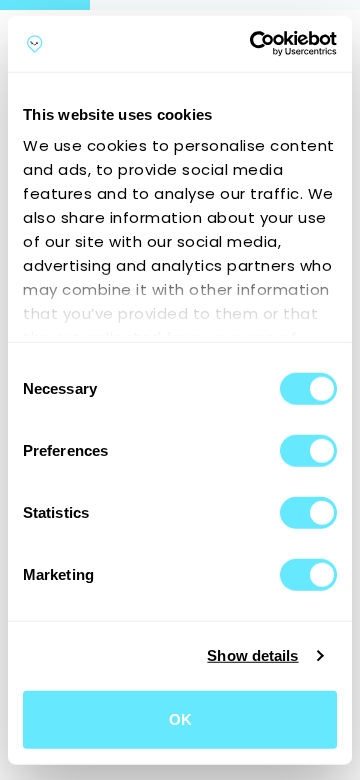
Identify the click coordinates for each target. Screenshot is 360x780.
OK (180, 718)
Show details (252, 655)
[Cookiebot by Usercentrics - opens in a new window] (254, 44)
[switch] (308, 450)
